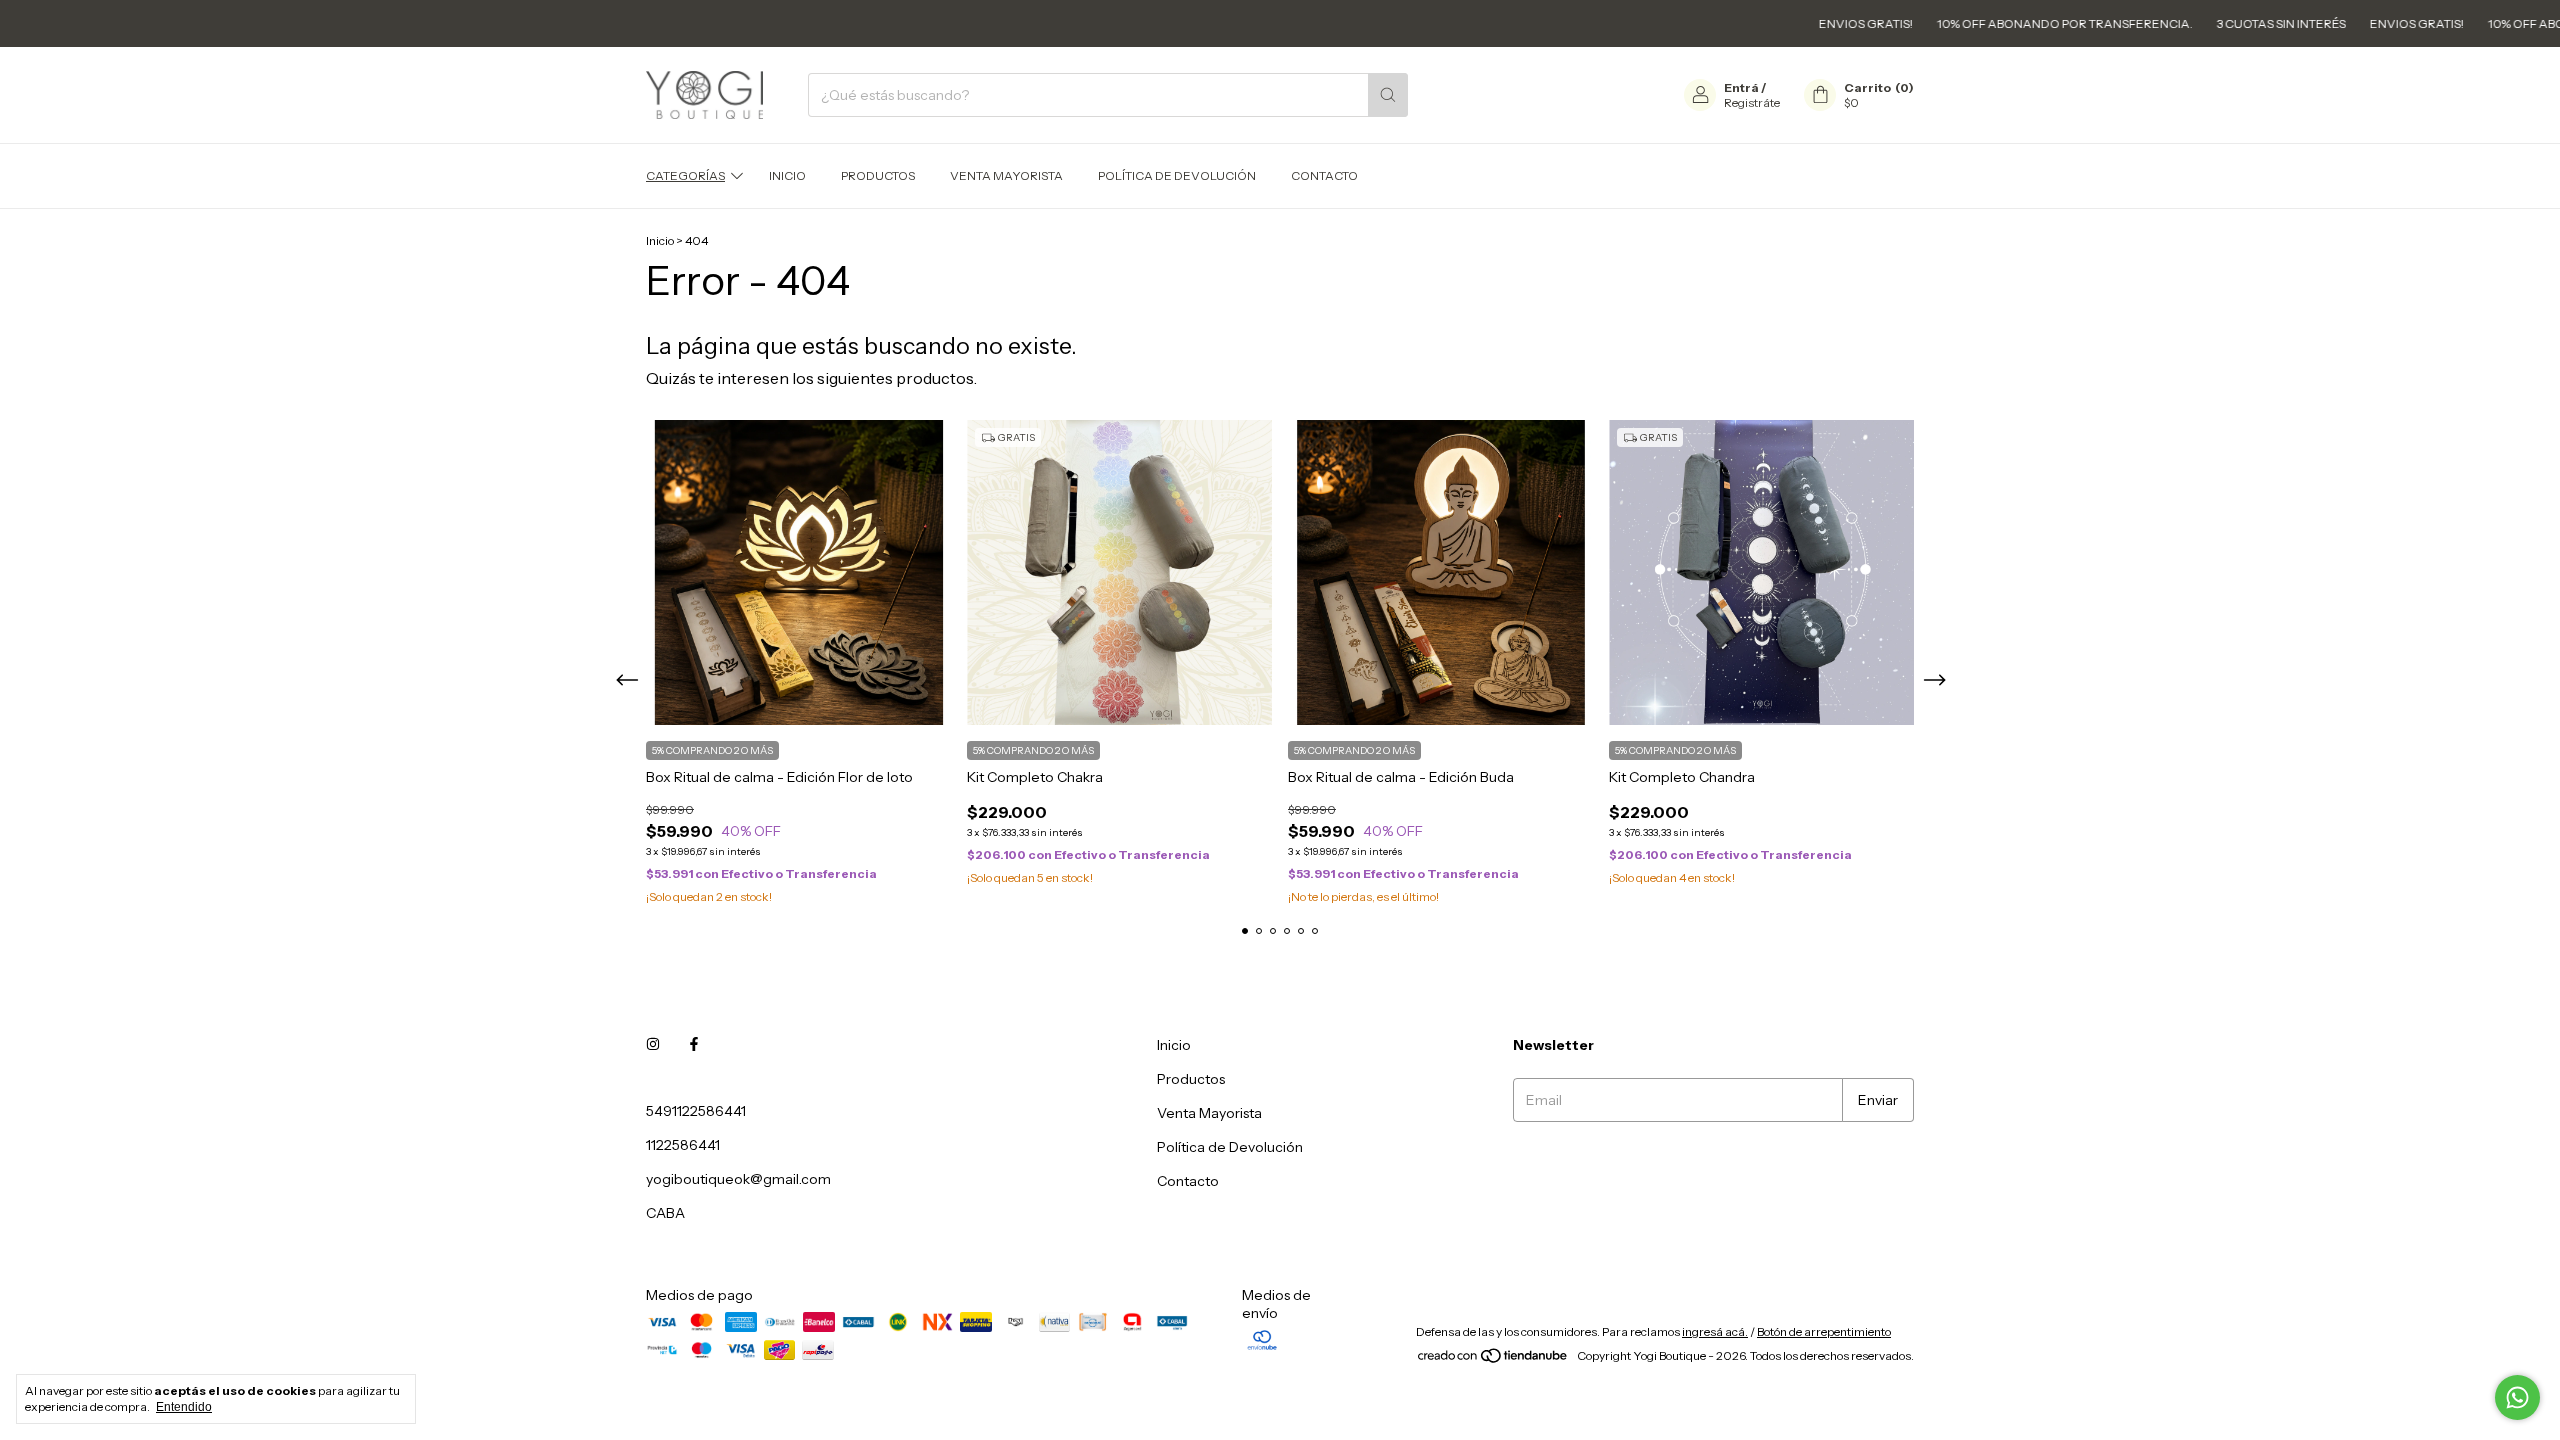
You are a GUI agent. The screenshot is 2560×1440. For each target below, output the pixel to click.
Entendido (184, 1407)
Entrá (1741, 87)
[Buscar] (1388, 95)
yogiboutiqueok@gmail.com (738, 1179)
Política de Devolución (1177, 175)
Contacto (1324, 175)
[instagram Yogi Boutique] (653, 1045)
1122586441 (683, 1145)
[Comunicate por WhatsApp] (2517, 1397)
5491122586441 (696, 1111)
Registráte (1752, 102)
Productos (878, 175)
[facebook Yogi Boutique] (694, 1045)
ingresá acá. (1715, 1331)
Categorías (685, 175)
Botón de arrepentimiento (1824, 1331)
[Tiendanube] (1493, 1360)
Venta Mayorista (1006, 175)
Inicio (787, 175)
